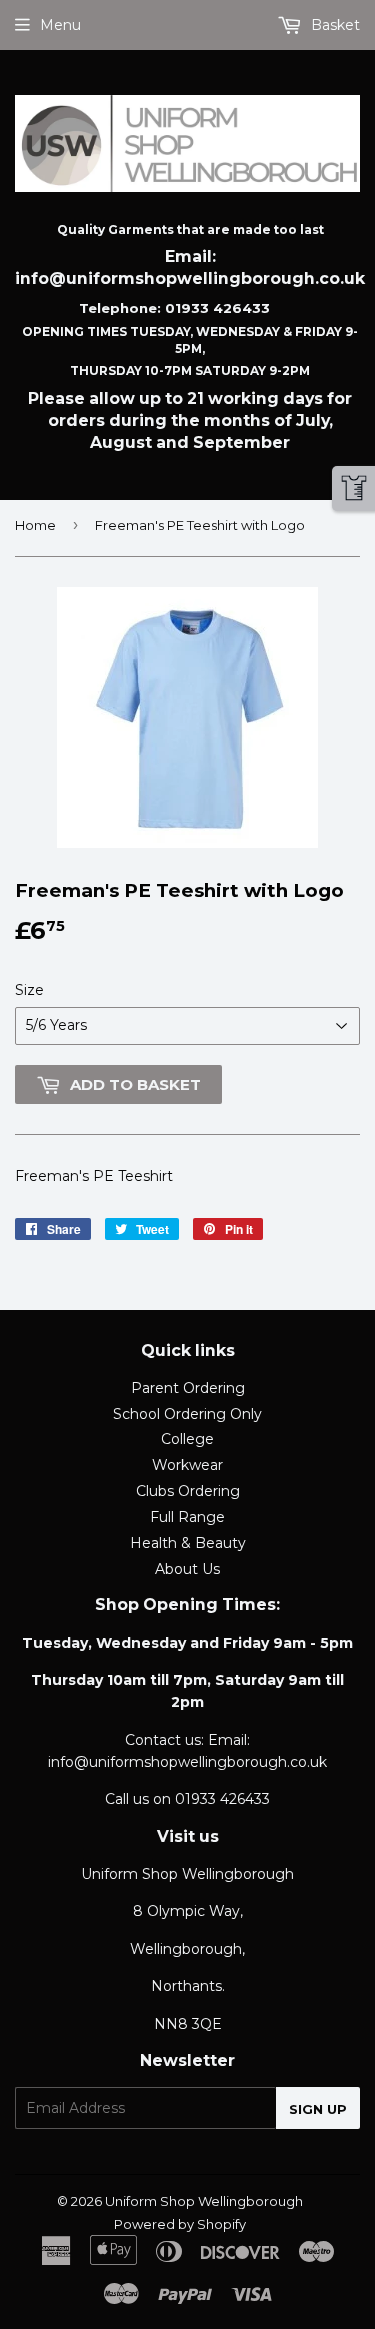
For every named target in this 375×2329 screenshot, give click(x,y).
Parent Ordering (188, 1388)
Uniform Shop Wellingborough (204, 2201)
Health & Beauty (188, 1543)
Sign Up (318, 2109)
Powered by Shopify (180, 2224)
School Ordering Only (187, 1414)
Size (29, 990)
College (187, 1439)
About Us (187, 1569)
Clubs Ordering (188, 1491)
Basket (333, 25)
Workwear (187, 1465)
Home (35, 525)
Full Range (187, 1517)
